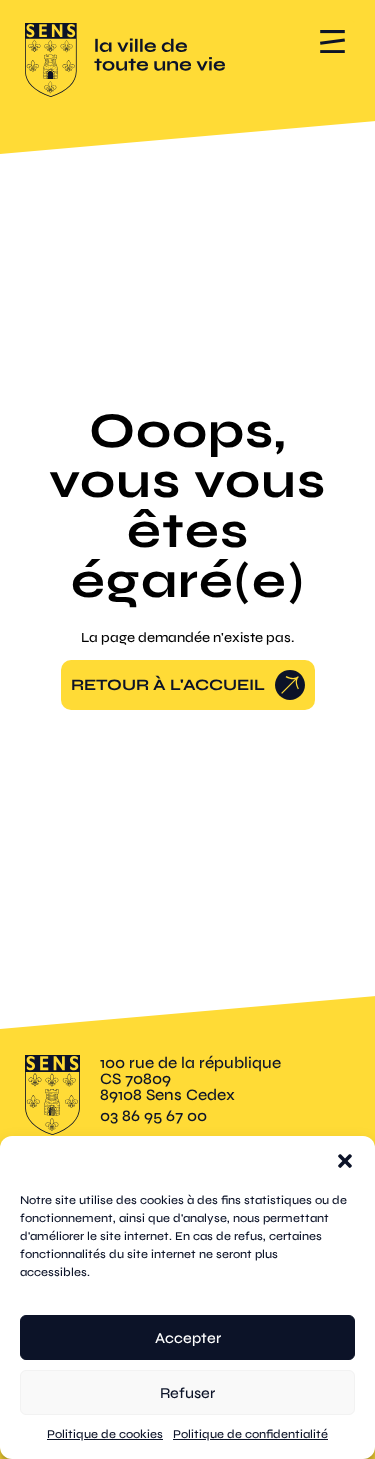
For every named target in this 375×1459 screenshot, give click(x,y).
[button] (345, 1161)
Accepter (188, 1338)
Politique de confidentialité (250, 1434)
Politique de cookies (105, 1434)
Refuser (187, 1393)
